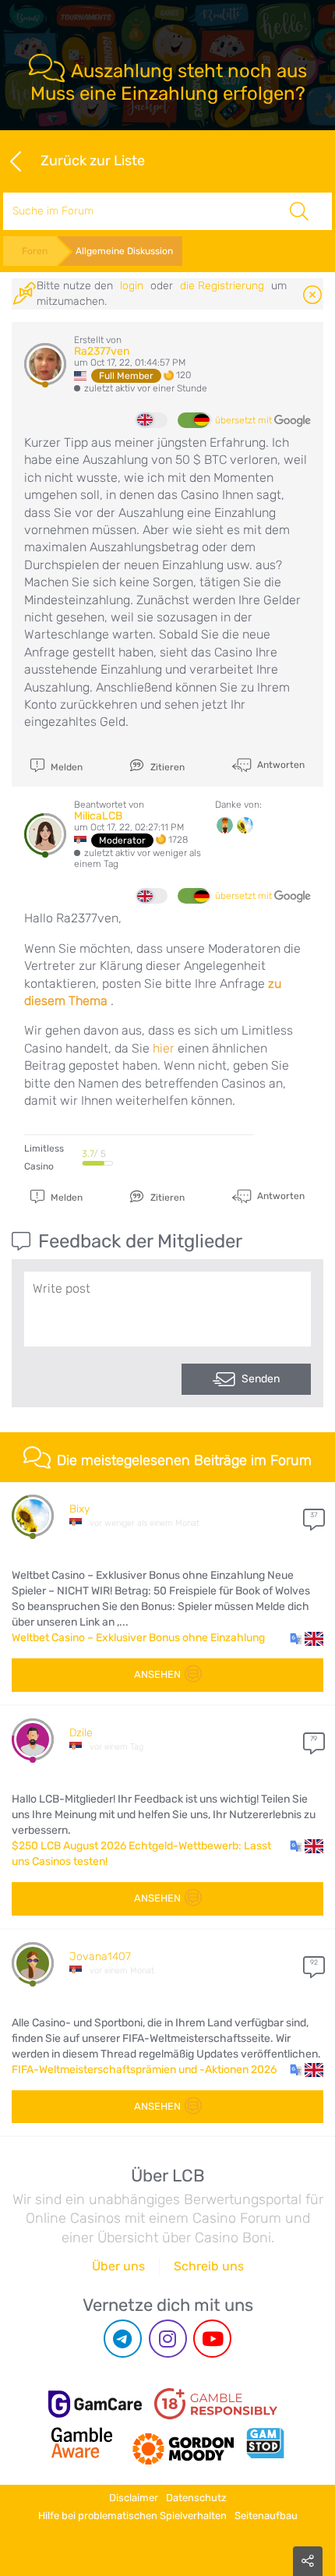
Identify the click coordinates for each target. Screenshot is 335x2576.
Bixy (79, 1509)
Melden (65, 767)
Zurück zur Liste (92, 160)
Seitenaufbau (266, 2516)
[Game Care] (95, 2404)
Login (132, 286)
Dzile (81, 1733)
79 (314, 1739)
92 (314, 1962)
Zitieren (166, 767)
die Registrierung (222, 286)
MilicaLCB (98, 816)
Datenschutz (196, 2498)
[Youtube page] (212, 2339)
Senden (261, 1379)
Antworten (280, 765)
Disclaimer (134, 2498)
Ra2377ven (102, 351)
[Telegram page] (123, 2339)
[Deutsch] (193, 420)
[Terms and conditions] (216, 2404)
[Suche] (298, 211)
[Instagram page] (168, 2339)
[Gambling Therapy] (183, 2443)
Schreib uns (209, 2266)
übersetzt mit (245, 420)
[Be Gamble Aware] (82, 2443)
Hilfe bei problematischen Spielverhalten (132, 2516)
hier (164, 1048)
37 (314, 1515)
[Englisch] (152, 420)
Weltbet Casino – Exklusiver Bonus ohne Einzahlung (138, 1638)
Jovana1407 (100, 1957)
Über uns (118, 2266)
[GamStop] (265, 2443)
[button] (307, 1638)
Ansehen (157, 1674)
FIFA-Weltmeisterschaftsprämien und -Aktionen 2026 (144, 2070)
